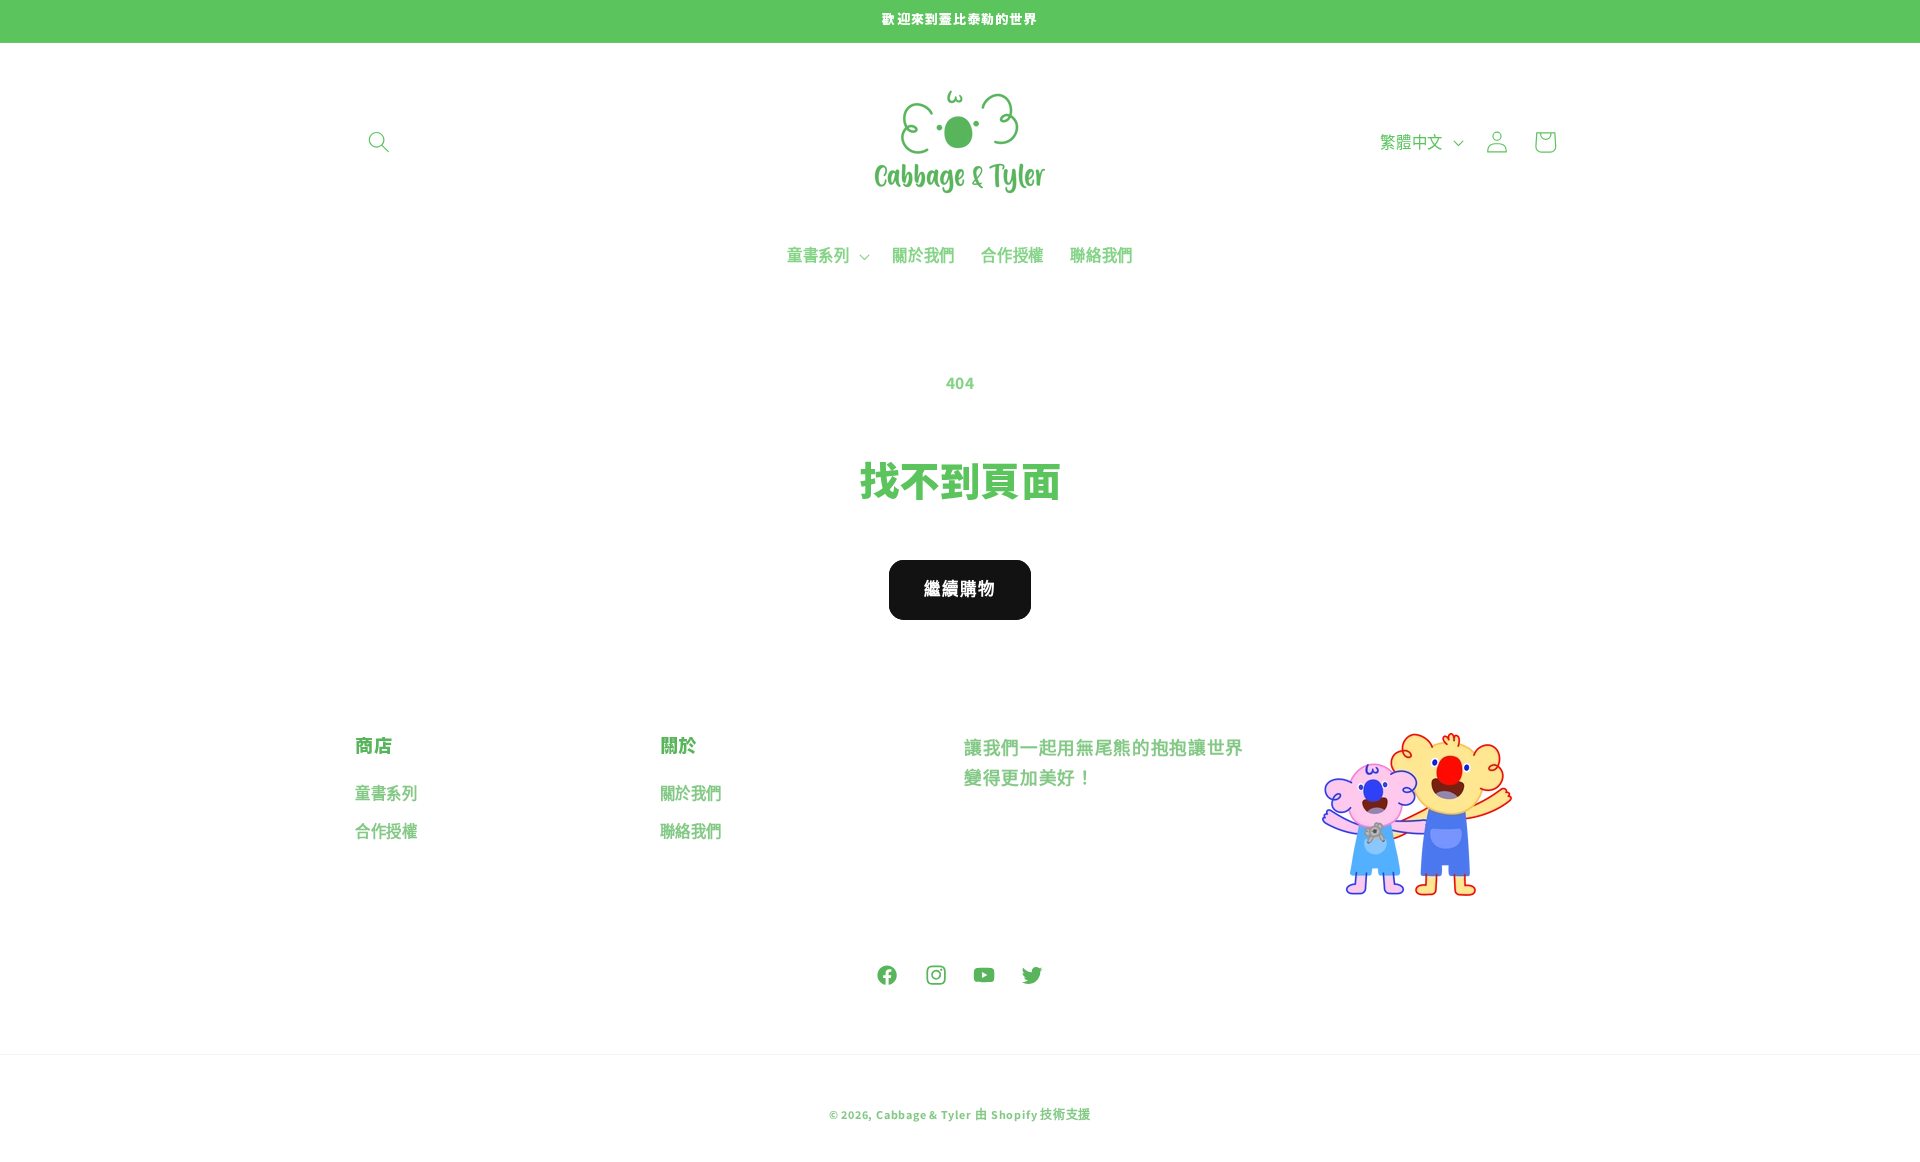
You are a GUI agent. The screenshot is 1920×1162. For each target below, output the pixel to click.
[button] (379, 142)
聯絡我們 (691, 831)
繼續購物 (960, 589)
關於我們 (691, 793)
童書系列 (386, 793)
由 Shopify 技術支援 (1033, 1115)
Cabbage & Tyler (924, 1115)
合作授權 (386, 831)
